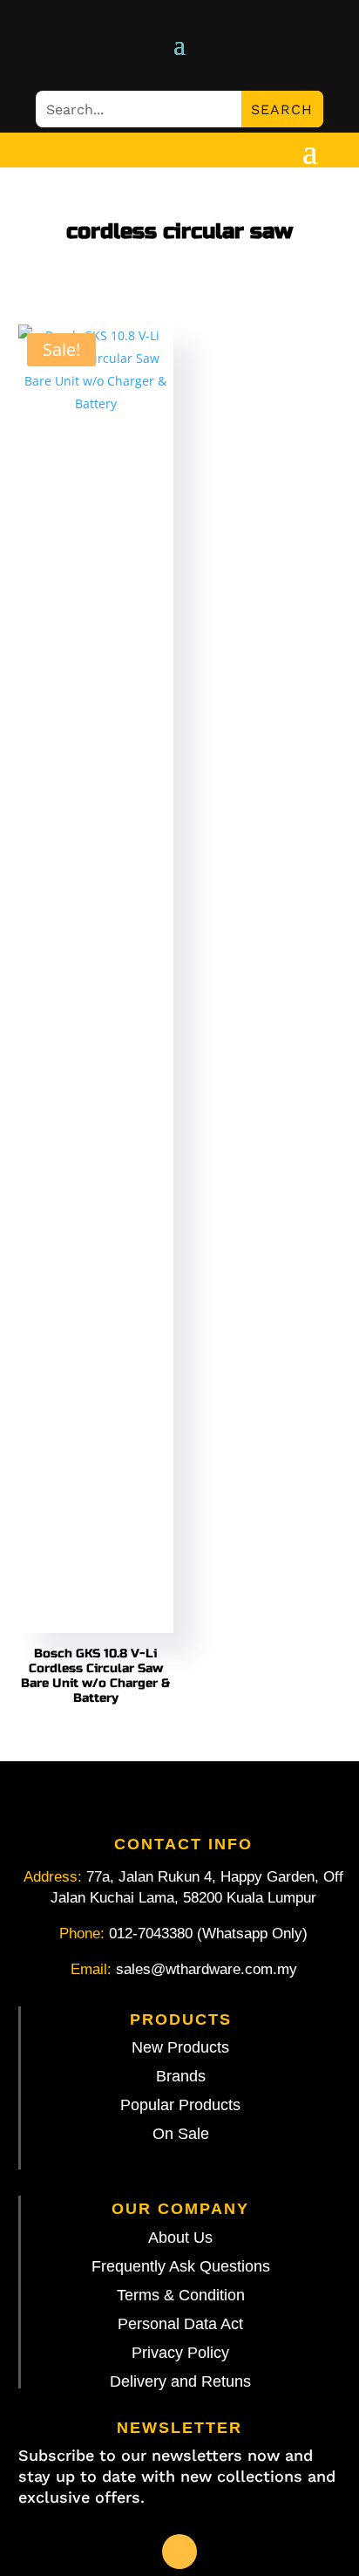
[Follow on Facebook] (179, 2552)
